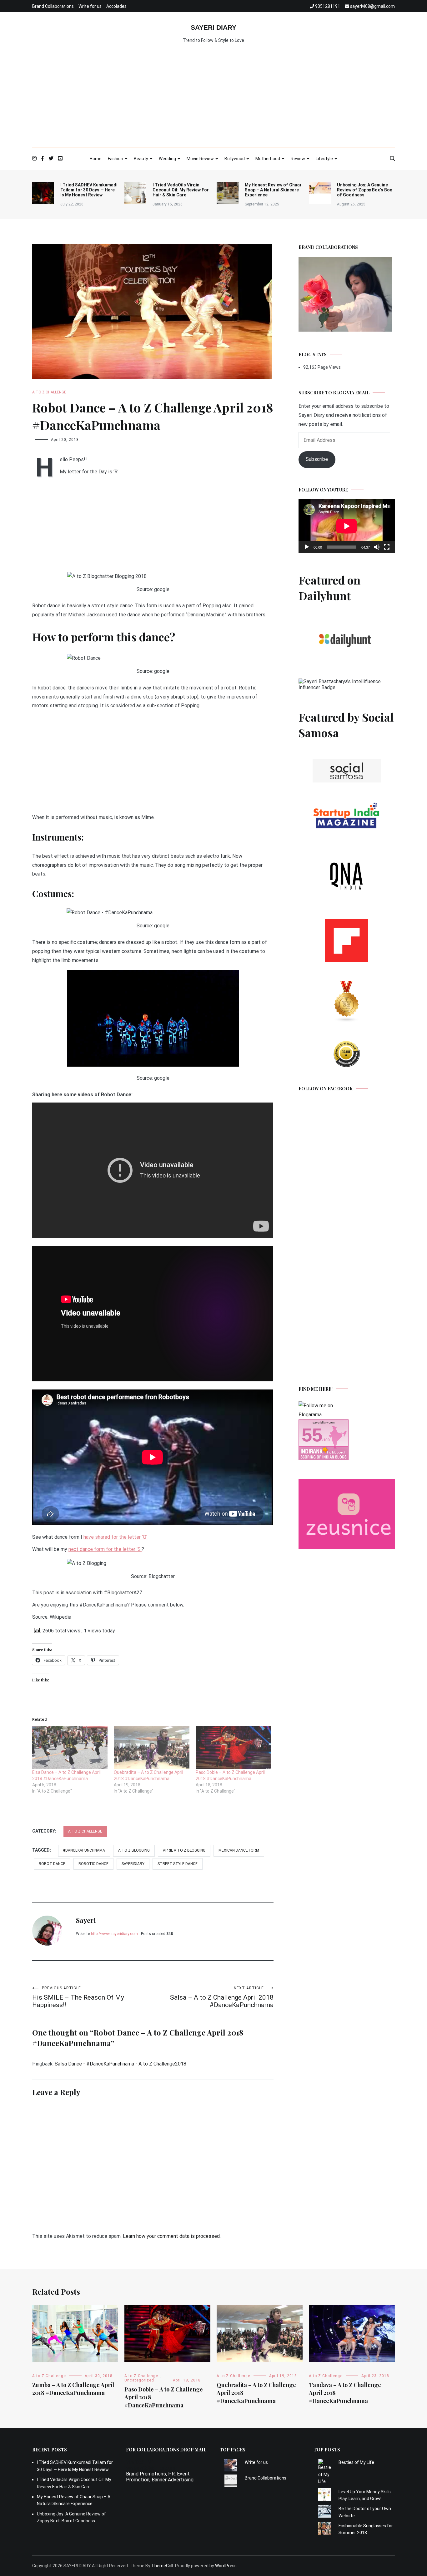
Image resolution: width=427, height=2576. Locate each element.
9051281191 (140, 2462)
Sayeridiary (133, 1864)
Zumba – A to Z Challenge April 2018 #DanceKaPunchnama (73, 2389)
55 (312, 1435)
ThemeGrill (162, 2566)
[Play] (307, 547)
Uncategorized (139, 2380)
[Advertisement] (213, 101)
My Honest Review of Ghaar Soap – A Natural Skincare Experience (273, 190)
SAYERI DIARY (213, 27)
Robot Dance (52, 1864)
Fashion (116, 159)
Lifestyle (324, 159)
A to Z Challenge (49, 392)
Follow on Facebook (326, 1089)
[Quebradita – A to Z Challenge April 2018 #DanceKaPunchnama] (151, 1748)
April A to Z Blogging (184, 1850)
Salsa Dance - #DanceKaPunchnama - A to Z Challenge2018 (121, 2064)
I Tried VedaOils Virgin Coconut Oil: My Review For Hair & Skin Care (181, 190)
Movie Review (200, 159)
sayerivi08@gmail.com (151, 2468)
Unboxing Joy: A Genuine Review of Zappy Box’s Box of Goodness (364, 190)
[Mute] (377, 547)
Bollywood (235, 159)
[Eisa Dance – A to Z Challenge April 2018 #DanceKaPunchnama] (70, 1748)
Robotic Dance (93, 1864)
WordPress (226, 2566)
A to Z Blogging (134, 1850)
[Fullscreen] (387, 547)
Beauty (141, 159)
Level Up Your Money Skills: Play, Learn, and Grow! (365, 2495)
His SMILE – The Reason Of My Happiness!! (78, 1997)
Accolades (116, 6)
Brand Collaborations (53, 6)
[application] (347, 526)
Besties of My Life (356, 2462)
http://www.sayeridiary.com (114, 1934)
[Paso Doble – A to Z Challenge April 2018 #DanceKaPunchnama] (233, 1748)
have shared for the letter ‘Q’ (115, 1537)
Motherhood (268, 159)
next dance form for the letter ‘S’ (105, 1549)
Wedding (167, 159)
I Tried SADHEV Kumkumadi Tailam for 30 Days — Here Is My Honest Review (89, 190)
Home (96, 159)
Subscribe (317, 459)
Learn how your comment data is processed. (172, 2236)
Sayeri (86, 1920)
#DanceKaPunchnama (84, 1850)
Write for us (90, 6)
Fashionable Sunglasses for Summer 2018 (366, 2529)
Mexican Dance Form (239, 1850)
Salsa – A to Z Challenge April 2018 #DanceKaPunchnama (222, 1997)
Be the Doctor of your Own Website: (365, 2512)
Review (298, 159)
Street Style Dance (178, 1864)
